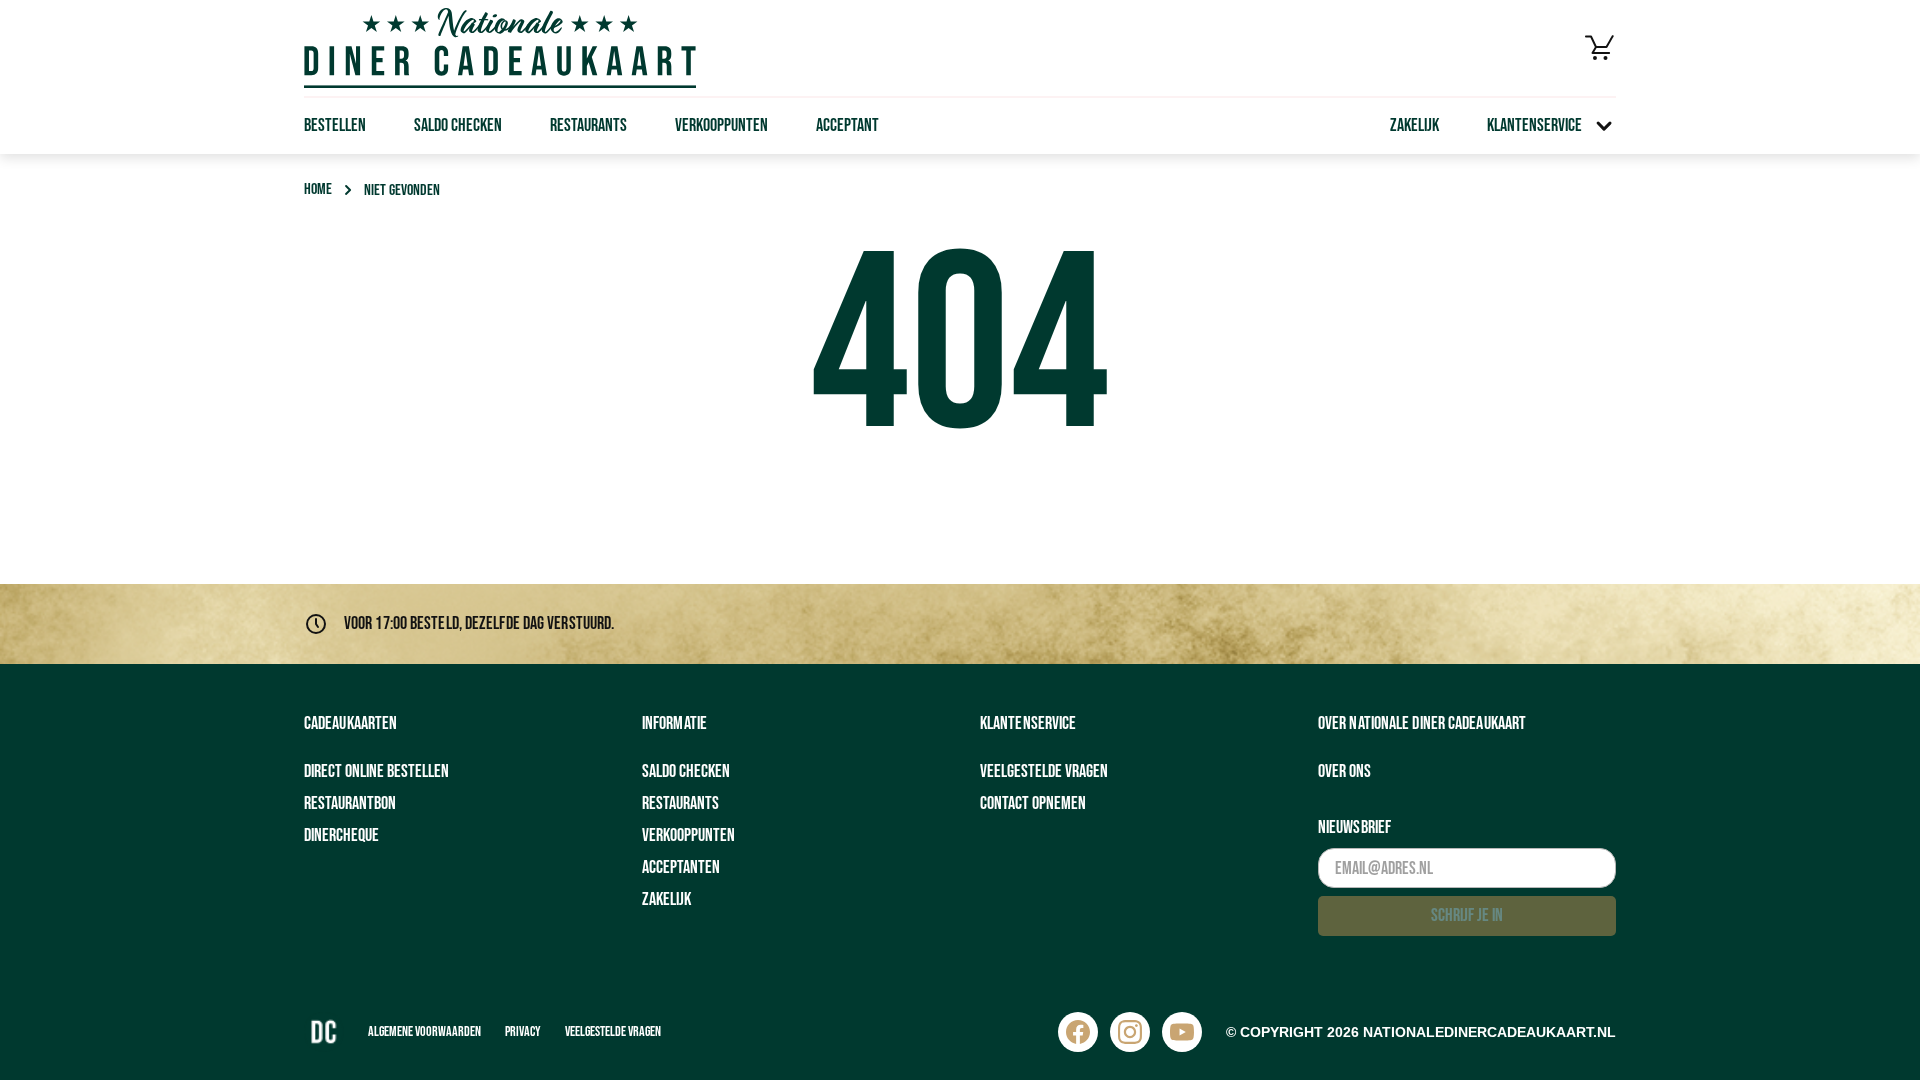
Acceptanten (681, 867)
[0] (1600, 48)
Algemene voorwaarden (424, 1031)
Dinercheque (341, 835)
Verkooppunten (721, 125)
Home (318, 189)
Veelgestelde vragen (1044, 771)
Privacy (523, 1031)
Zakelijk (1414, 125)
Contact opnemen (1033, 803)
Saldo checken (458, 125)
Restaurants (588, 125)
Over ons (1344, 771)
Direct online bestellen (376, 771)
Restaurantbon (350, 803)
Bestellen (335, 125)
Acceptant (847, 125)
